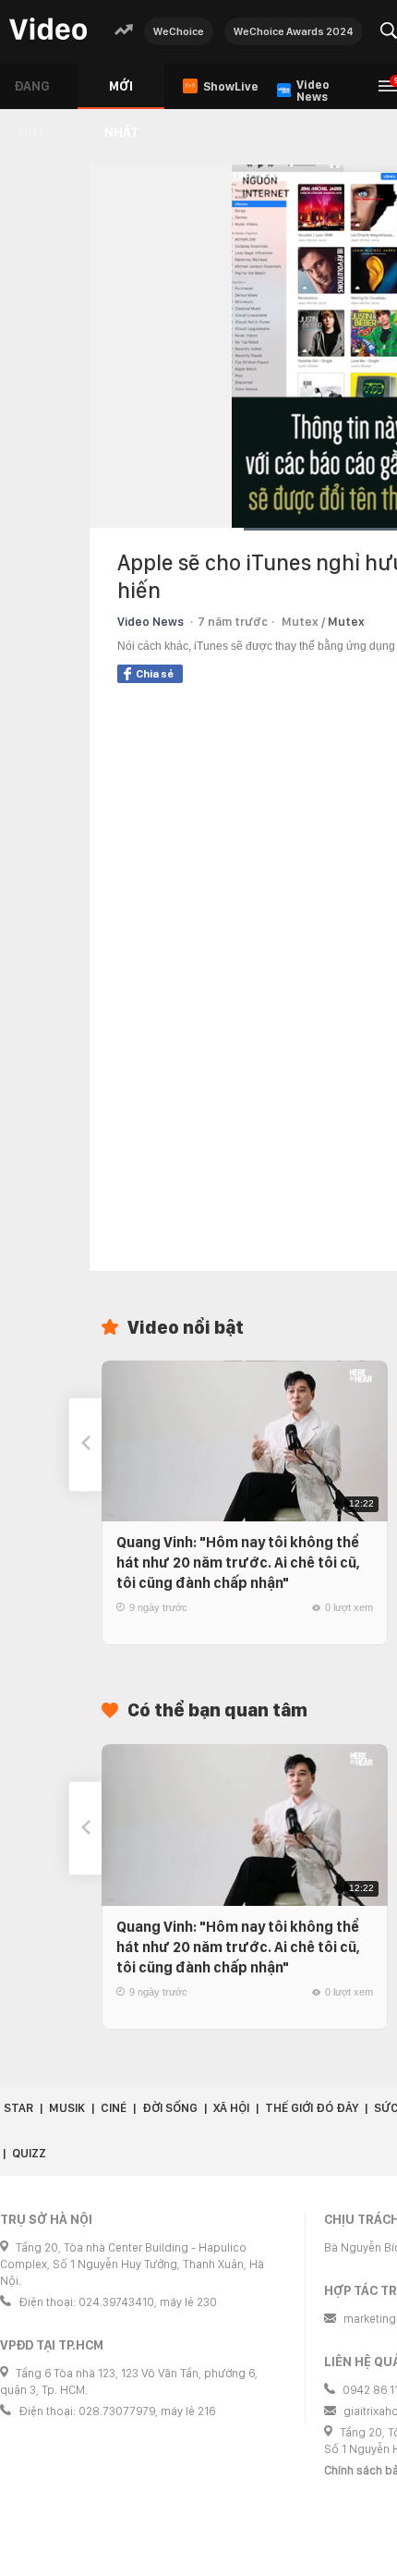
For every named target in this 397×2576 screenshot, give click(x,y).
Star (18, 2108)
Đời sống (170, 2108)
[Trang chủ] (48, 30)
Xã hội (231, 2108)
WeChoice (179, 31)
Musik (67, 2108)
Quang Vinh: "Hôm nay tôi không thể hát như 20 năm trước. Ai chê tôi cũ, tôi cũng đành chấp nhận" (238, 1563)
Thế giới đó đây (312, 2108)
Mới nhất (121, 94)
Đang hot (32, 94)
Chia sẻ (155, 674)
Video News (150, 622)
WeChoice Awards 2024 (294, 31)
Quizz (29, 2153)
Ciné (114, 2108)
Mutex (346, 622)
